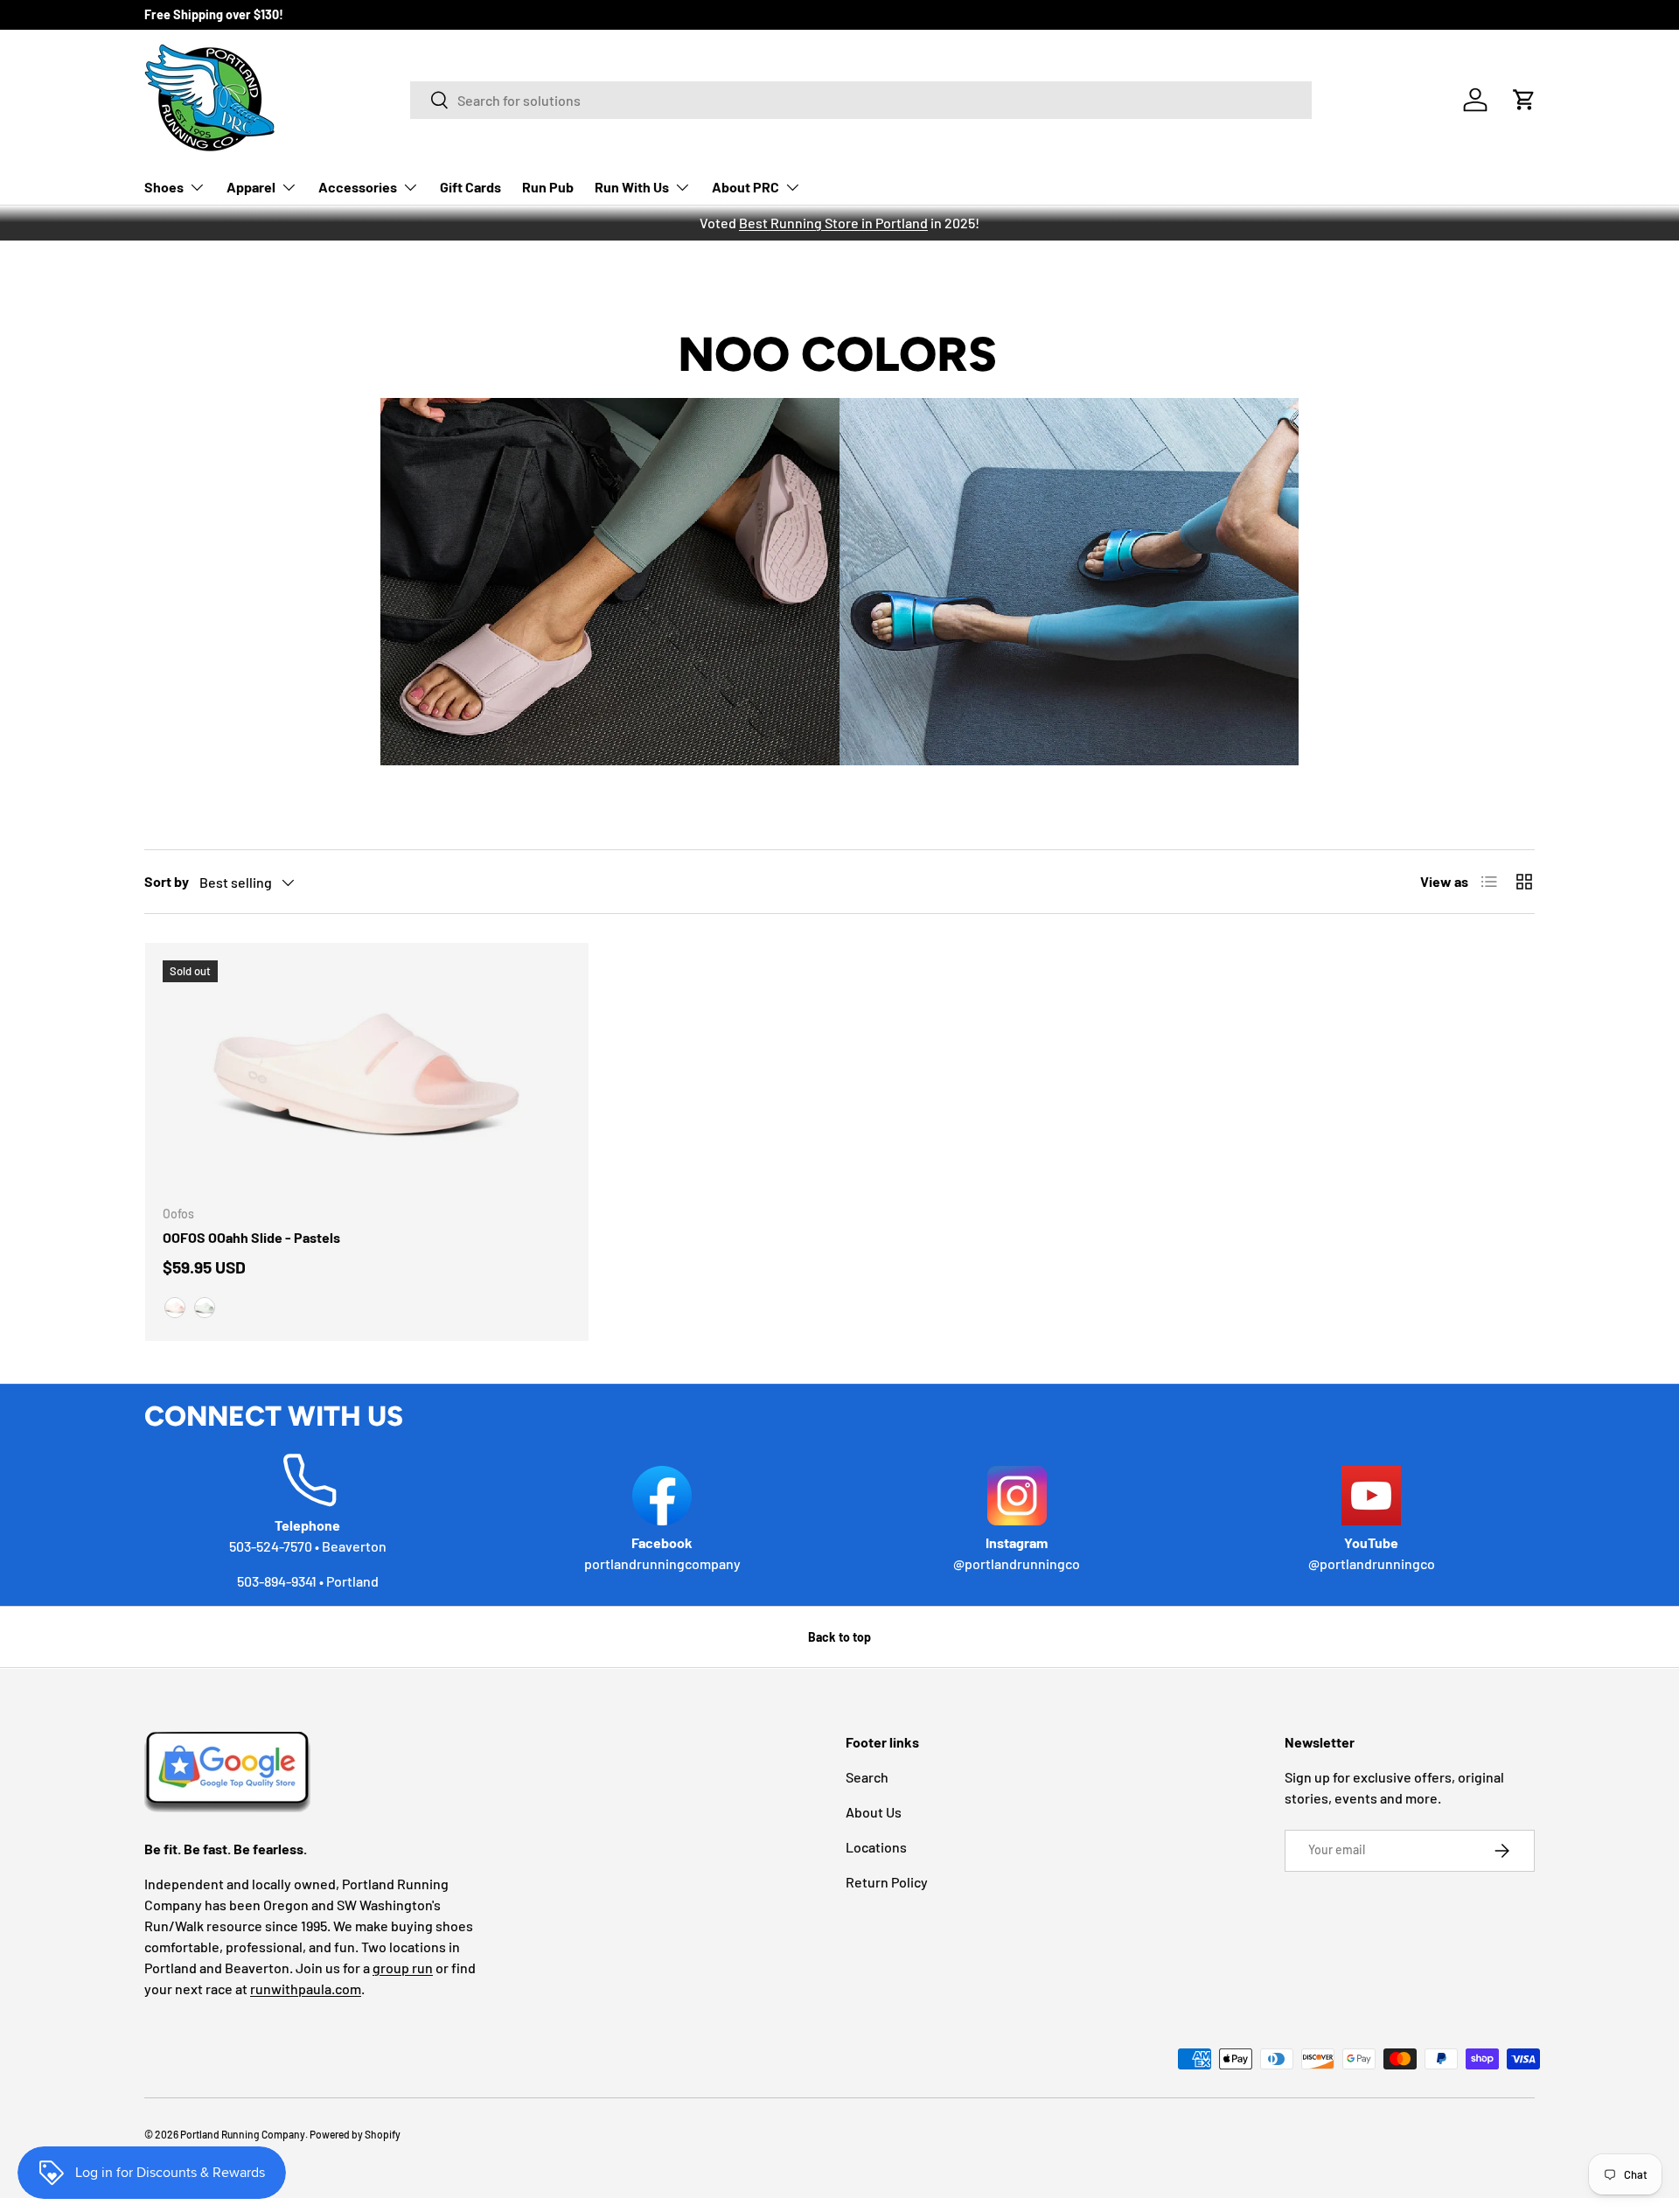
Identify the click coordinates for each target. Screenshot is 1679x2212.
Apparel (251, 187)
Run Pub (548, 187)
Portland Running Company (243, 2134)
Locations (876, 1847)
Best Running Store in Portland (833, 223)
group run (403, 1968)
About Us (874, 1812)
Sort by (167, 881)
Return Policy (887, 1882)
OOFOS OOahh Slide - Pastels (251, 1237)
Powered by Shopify (355, 2134)
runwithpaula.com (306, 1989)
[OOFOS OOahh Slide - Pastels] (367, 1076)
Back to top (839, 1637)
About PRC (745, 187)
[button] (1524, 100)
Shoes (164, 187)
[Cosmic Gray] (205, 1308)
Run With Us (632, 187)
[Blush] (175, 1308)
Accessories (358, 187)
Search (867, 1777)
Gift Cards (470, 187)
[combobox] (861, 100)
